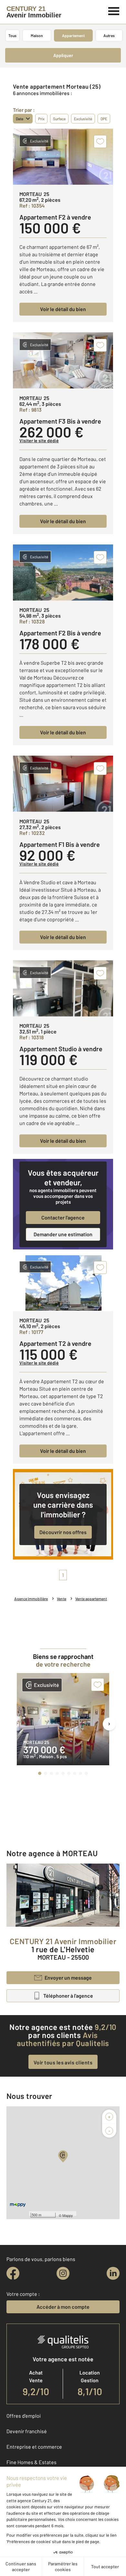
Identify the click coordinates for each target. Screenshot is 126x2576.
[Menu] (114, 10)
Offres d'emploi (24, 2416)
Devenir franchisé (27, 2431)
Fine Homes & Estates (31, 2462)
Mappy (68, 2215)
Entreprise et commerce (34, 2447)
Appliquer (63, 55)
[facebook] (13, 2273)
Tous (12, 35)
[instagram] (63, 2273)
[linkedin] (113, 2273)
